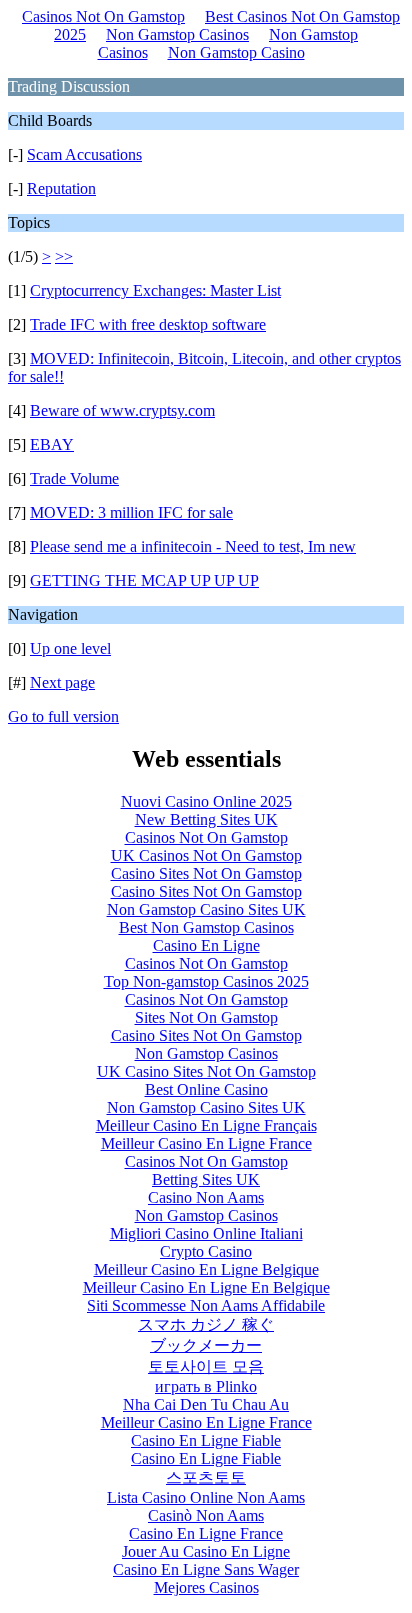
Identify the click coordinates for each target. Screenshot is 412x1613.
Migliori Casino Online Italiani (206, 1233)
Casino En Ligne (206, 945)
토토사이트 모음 (206, 1366)
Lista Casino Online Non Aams (206, 1497)
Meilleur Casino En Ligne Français (206, 1125)
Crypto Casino (206, 1251)
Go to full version (63, 716)
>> (64, 256)
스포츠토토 (206, 1477)
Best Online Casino (206, 1089)
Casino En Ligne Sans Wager (206, 1569)
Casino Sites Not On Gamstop (206, 873)
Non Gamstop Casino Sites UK (206, 909)
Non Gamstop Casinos (177, 34)
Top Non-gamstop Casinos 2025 (206, 981)
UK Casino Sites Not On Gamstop (206, 1071)
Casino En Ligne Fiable (206, 1440)
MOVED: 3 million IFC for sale (131, 512)
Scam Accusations (84, 154)
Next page (62, 682)
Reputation (61, 188)
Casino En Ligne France (206, 1533)
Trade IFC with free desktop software (148, 324)
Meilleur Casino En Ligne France (206, 1143)
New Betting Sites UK (206, 819)
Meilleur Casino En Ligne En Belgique (206, 1287)
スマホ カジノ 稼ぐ (206, 1324)
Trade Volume (74, 478)
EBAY (52, 444)
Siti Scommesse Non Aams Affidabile (206, 1305)
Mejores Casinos (206, 1587)
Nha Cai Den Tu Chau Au (206, 1404)
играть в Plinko (206, 1386)
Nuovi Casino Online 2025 (206, 801)
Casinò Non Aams (206, 1515)
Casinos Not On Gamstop (103, 16)
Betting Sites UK (206, 1179)
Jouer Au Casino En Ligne (206, 1551)
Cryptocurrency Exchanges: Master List (155, 290)
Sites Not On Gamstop (206, 1017)
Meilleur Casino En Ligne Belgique (206, 1269)
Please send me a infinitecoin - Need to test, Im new (193, 546)
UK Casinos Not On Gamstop (206, 855)
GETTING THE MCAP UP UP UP (144, 580)
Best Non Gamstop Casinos (206, 927)
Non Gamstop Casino (236, 52)
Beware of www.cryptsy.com (122, 410)
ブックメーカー (206, 1345)
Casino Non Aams (206, 1197)
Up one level (70, 648)
